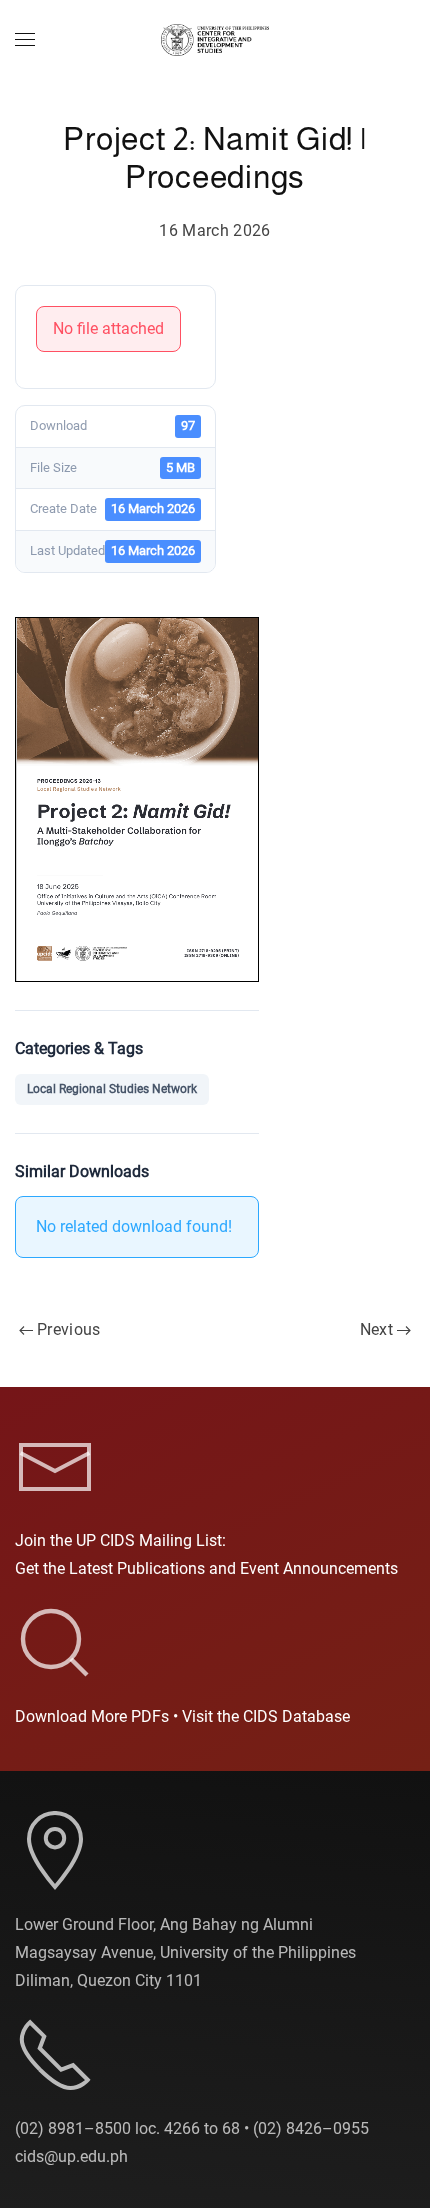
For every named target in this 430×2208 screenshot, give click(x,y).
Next (376, 1329)
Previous (69, 1329)
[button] (25, 40)
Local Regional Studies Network (112, 1089)
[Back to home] (215, 40)
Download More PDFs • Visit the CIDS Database (182, 1716)
